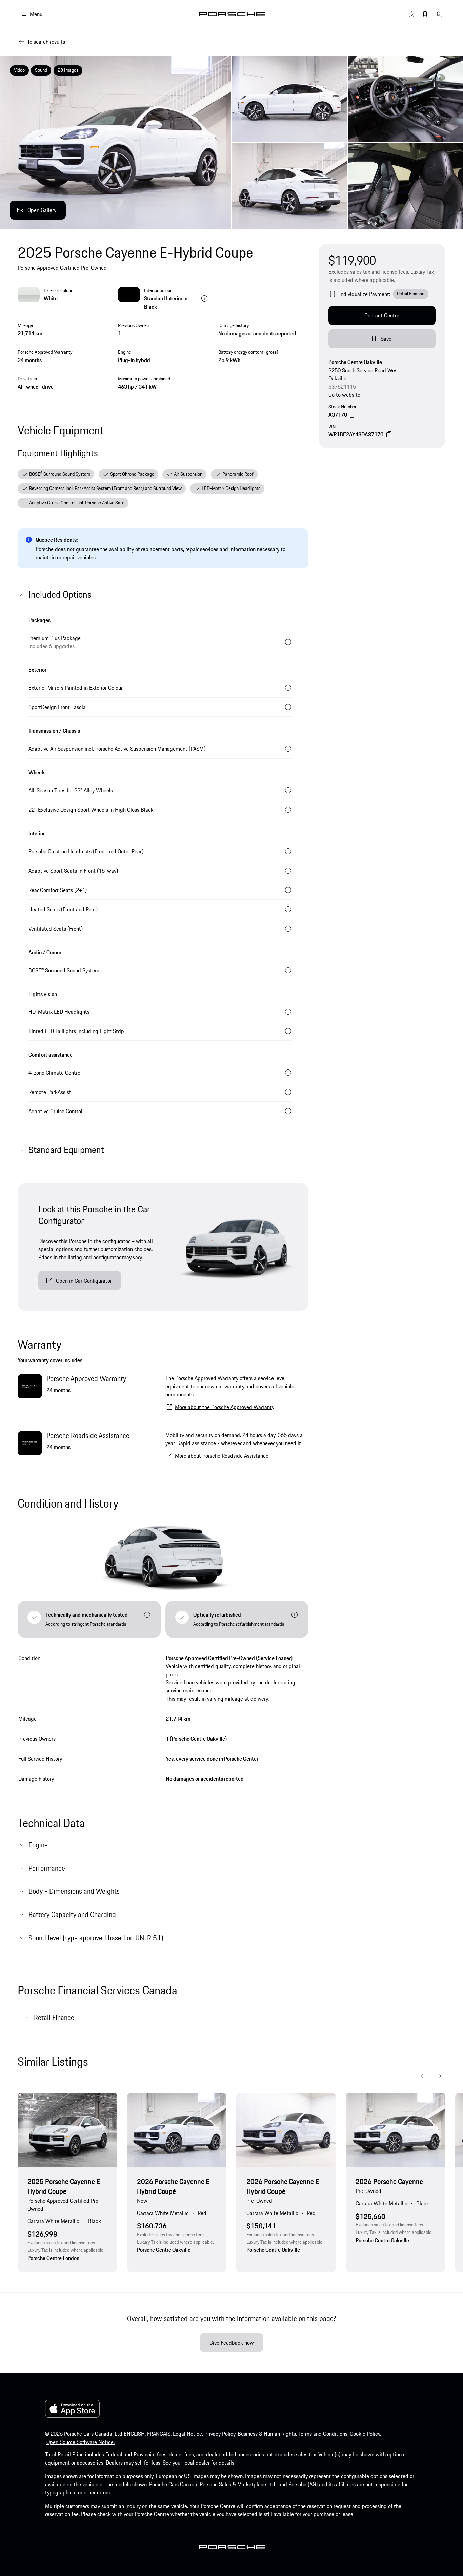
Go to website (344, 395)
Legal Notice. (188, 2434)
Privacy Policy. (220, 2434)
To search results (46, 42)
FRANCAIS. (159, 2434)
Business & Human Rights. (267, 2434)
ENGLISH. (135, 2434)
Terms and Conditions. (323, 2434)
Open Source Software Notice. (80, 2442)
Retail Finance (411, 294)
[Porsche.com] (232, 14)
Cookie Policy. (365, 2434)
